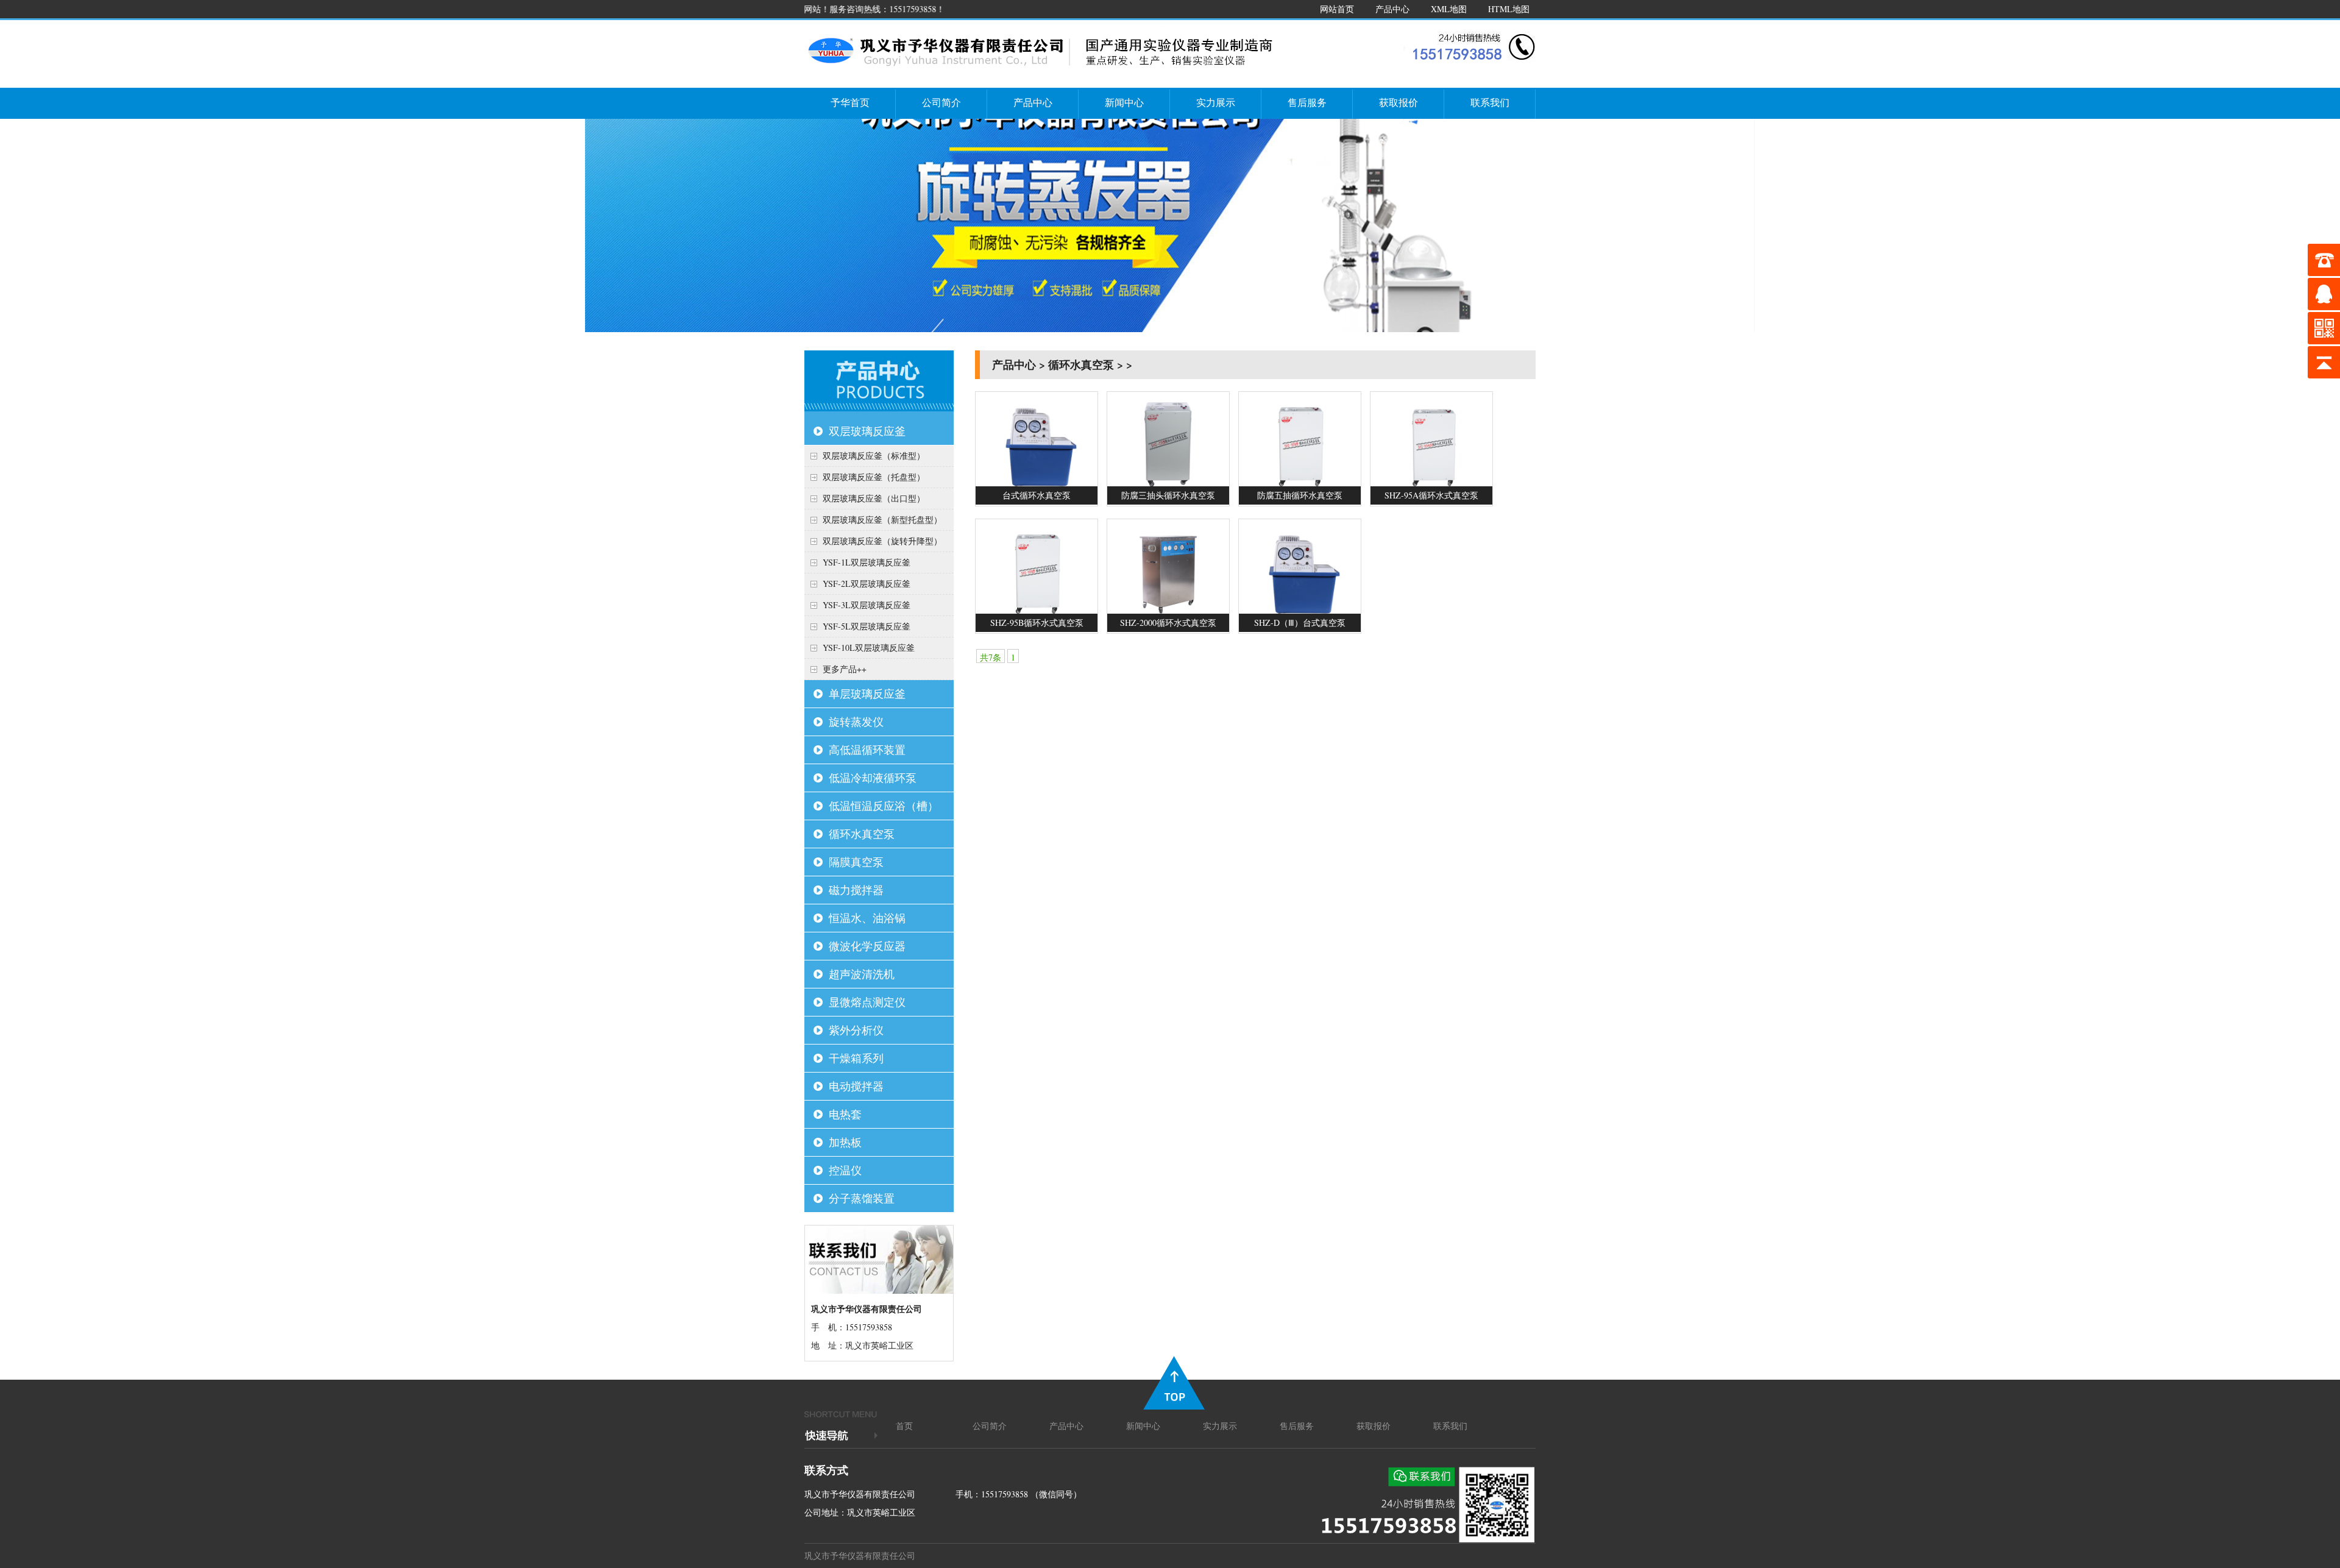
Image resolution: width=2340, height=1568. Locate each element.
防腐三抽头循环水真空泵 (1168, 495)
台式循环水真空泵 (1037, 495)
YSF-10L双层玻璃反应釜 (869, 647)
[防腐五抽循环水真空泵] (1300, 483)
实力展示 (1216, 102)
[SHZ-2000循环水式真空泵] (1168, 610)
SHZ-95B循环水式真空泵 (1037, 623)
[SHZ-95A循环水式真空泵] (1431, 483)
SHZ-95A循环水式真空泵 (1431, 495)
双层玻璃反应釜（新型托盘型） (882, 520)
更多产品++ (845, 669)
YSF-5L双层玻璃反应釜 (867, 626)
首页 (904, 1426)
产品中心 (1392, 9)
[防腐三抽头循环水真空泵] (1168, 483)
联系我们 (1490, 102)
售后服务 (1307, 102)
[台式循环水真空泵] (1037, 483)
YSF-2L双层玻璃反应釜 (867, 584)
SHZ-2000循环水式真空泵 (1168, 623)
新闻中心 (1124, 102)
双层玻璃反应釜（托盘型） (874, 477)
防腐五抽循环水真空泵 (1300, 495)
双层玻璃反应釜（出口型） (874, 498)
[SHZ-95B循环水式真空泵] (1037, 610)
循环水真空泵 (1081, 364)
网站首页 (1337, 9)
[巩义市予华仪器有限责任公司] (1042, 70)
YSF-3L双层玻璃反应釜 (867, 605)
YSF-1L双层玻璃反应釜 (867, 562)
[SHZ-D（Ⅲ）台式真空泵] (1300, 610)
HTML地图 (1509, 9)
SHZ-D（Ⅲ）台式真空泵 (1300, 623)
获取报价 (1399, 102)
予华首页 (850, 102)
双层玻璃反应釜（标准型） (874, 456)
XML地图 (1449, 9)
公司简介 (941, 102)
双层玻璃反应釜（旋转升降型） (882, 541)
